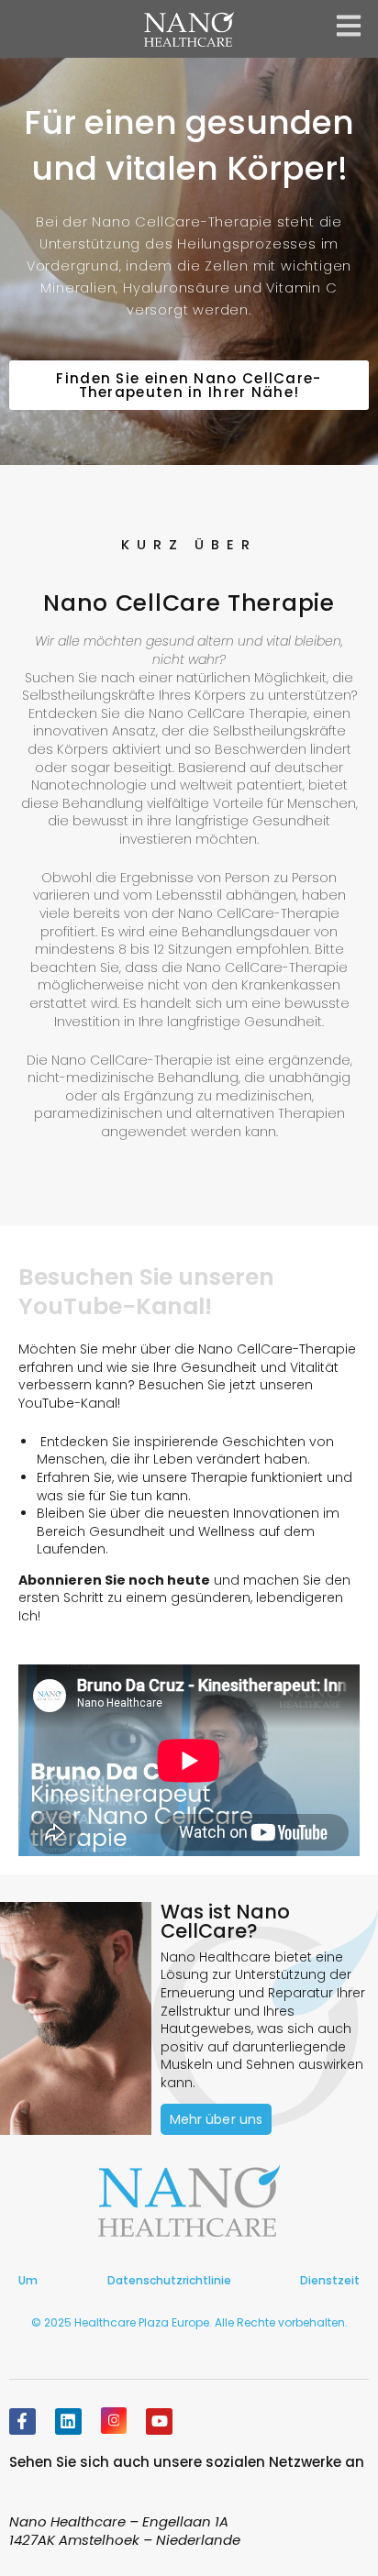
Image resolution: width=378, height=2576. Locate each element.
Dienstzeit (330, 2280)
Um (28, 2280)
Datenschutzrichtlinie (169, 2280)
